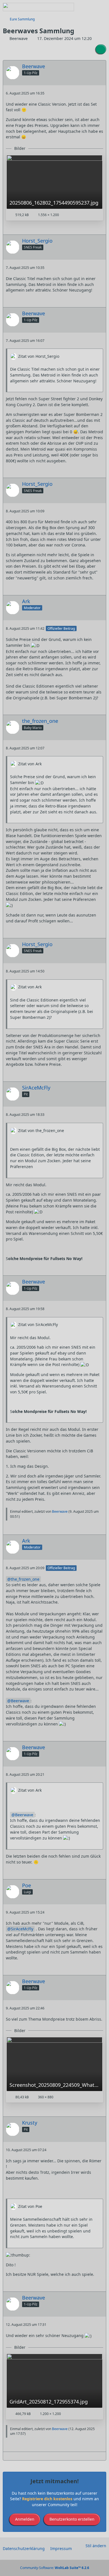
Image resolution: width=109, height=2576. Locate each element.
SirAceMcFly (22, 1929)
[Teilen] (101, 49)
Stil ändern (96, 2546)
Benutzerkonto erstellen (72, 2519)
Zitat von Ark (30, 764)
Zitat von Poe (30, 2206)
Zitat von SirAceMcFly (38, 1324)
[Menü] (102, 7)
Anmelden (25, 2519)
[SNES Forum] (38, 7)
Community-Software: (55, 2568)
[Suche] (74, 7)
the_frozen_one (25, 1579)
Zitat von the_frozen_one (41, 1130)
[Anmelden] (88, 7)
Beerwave (60, 1511)
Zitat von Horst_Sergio (39, 356)
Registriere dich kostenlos (47, 2499)
